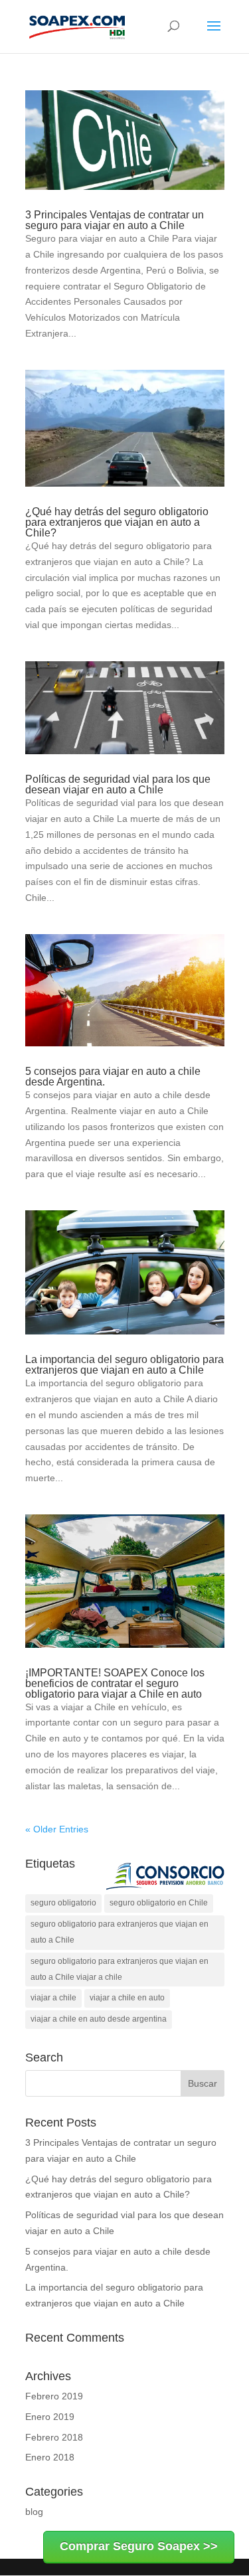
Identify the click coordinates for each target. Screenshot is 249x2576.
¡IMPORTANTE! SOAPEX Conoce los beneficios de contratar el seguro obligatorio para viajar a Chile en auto (115, 1683)
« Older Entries (57, 1829)
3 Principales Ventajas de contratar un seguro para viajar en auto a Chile (115, 220)
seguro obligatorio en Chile (159, 1903)
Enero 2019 (50, 2417)
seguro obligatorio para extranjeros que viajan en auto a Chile (120, 1932)
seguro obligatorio (63, 1903)
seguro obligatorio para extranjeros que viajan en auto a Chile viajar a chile (120, 1969)
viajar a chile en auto (127, 1998)
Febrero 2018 (54, 2437)
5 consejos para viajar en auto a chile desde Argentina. (113, 1077)
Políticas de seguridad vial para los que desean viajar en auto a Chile (118, 784)
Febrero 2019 (54, 2396)
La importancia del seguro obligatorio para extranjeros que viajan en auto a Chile (124, 1365)
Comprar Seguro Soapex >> (139, 2546)
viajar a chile (53, 1998)
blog (34, 2512)
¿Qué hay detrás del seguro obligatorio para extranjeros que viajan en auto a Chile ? (117, 522)
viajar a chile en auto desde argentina (99, 2019)
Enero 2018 (50, 2457)
